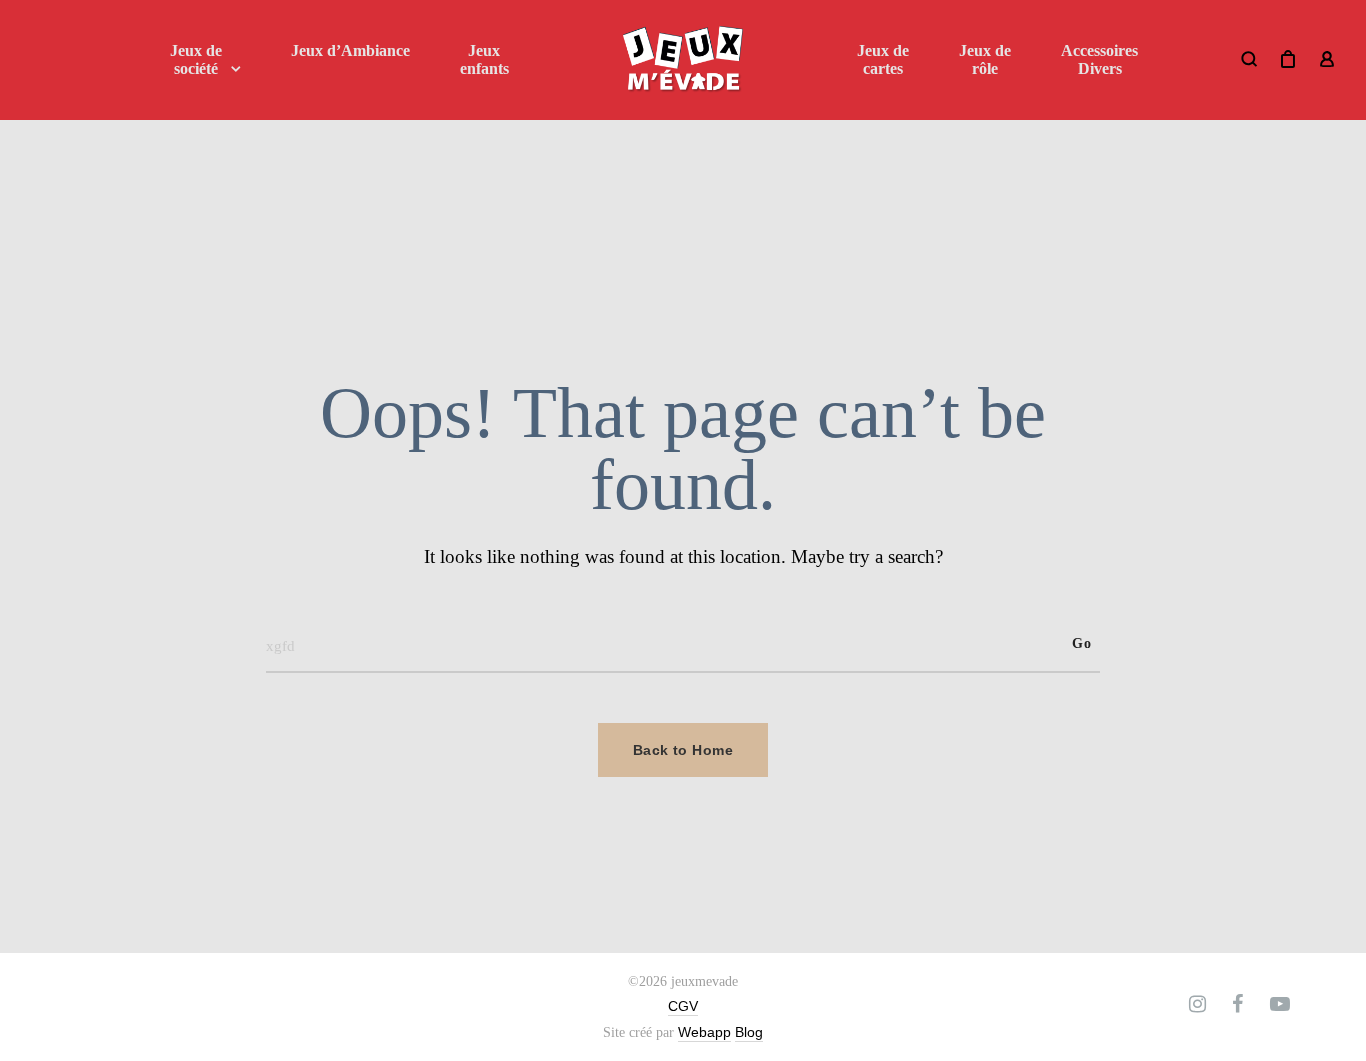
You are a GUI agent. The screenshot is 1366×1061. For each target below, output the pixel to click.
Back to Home (683, 750)
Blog (749, 1032)
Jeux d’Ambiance (350, 50)
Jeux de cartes (883, 59)
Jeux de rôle (985, 59)
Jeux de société (196, 59)
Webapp (704, 1032)
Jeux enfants (484, 59)
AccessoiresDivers (1099, 59)
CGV (683, 1006)
